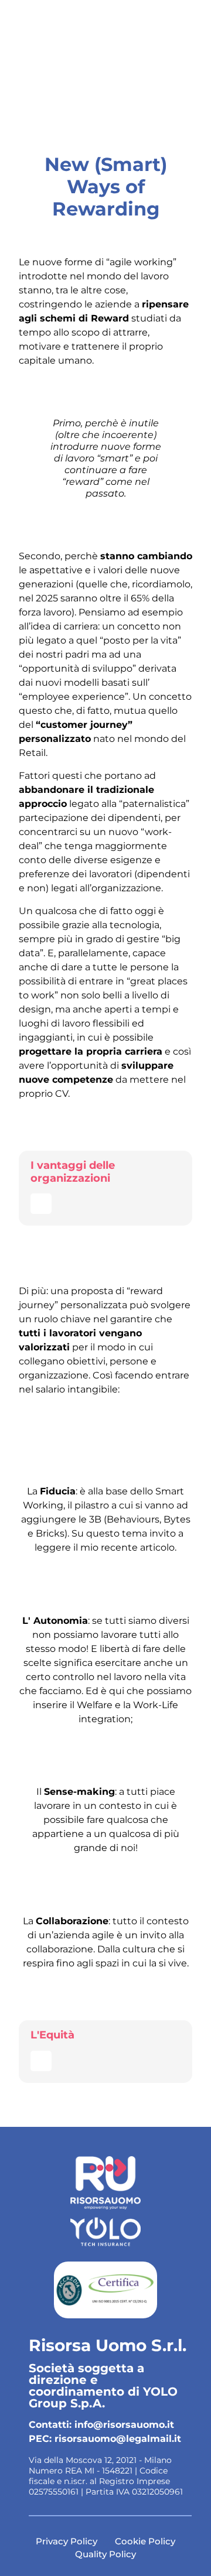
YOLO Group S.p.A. (103, 2397)
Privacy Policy (67, 2541)
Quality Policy (105, 2554)
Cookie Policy (145, 2541)
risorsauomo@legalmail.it (118, 2439)
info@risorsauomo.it (124, 2425)
